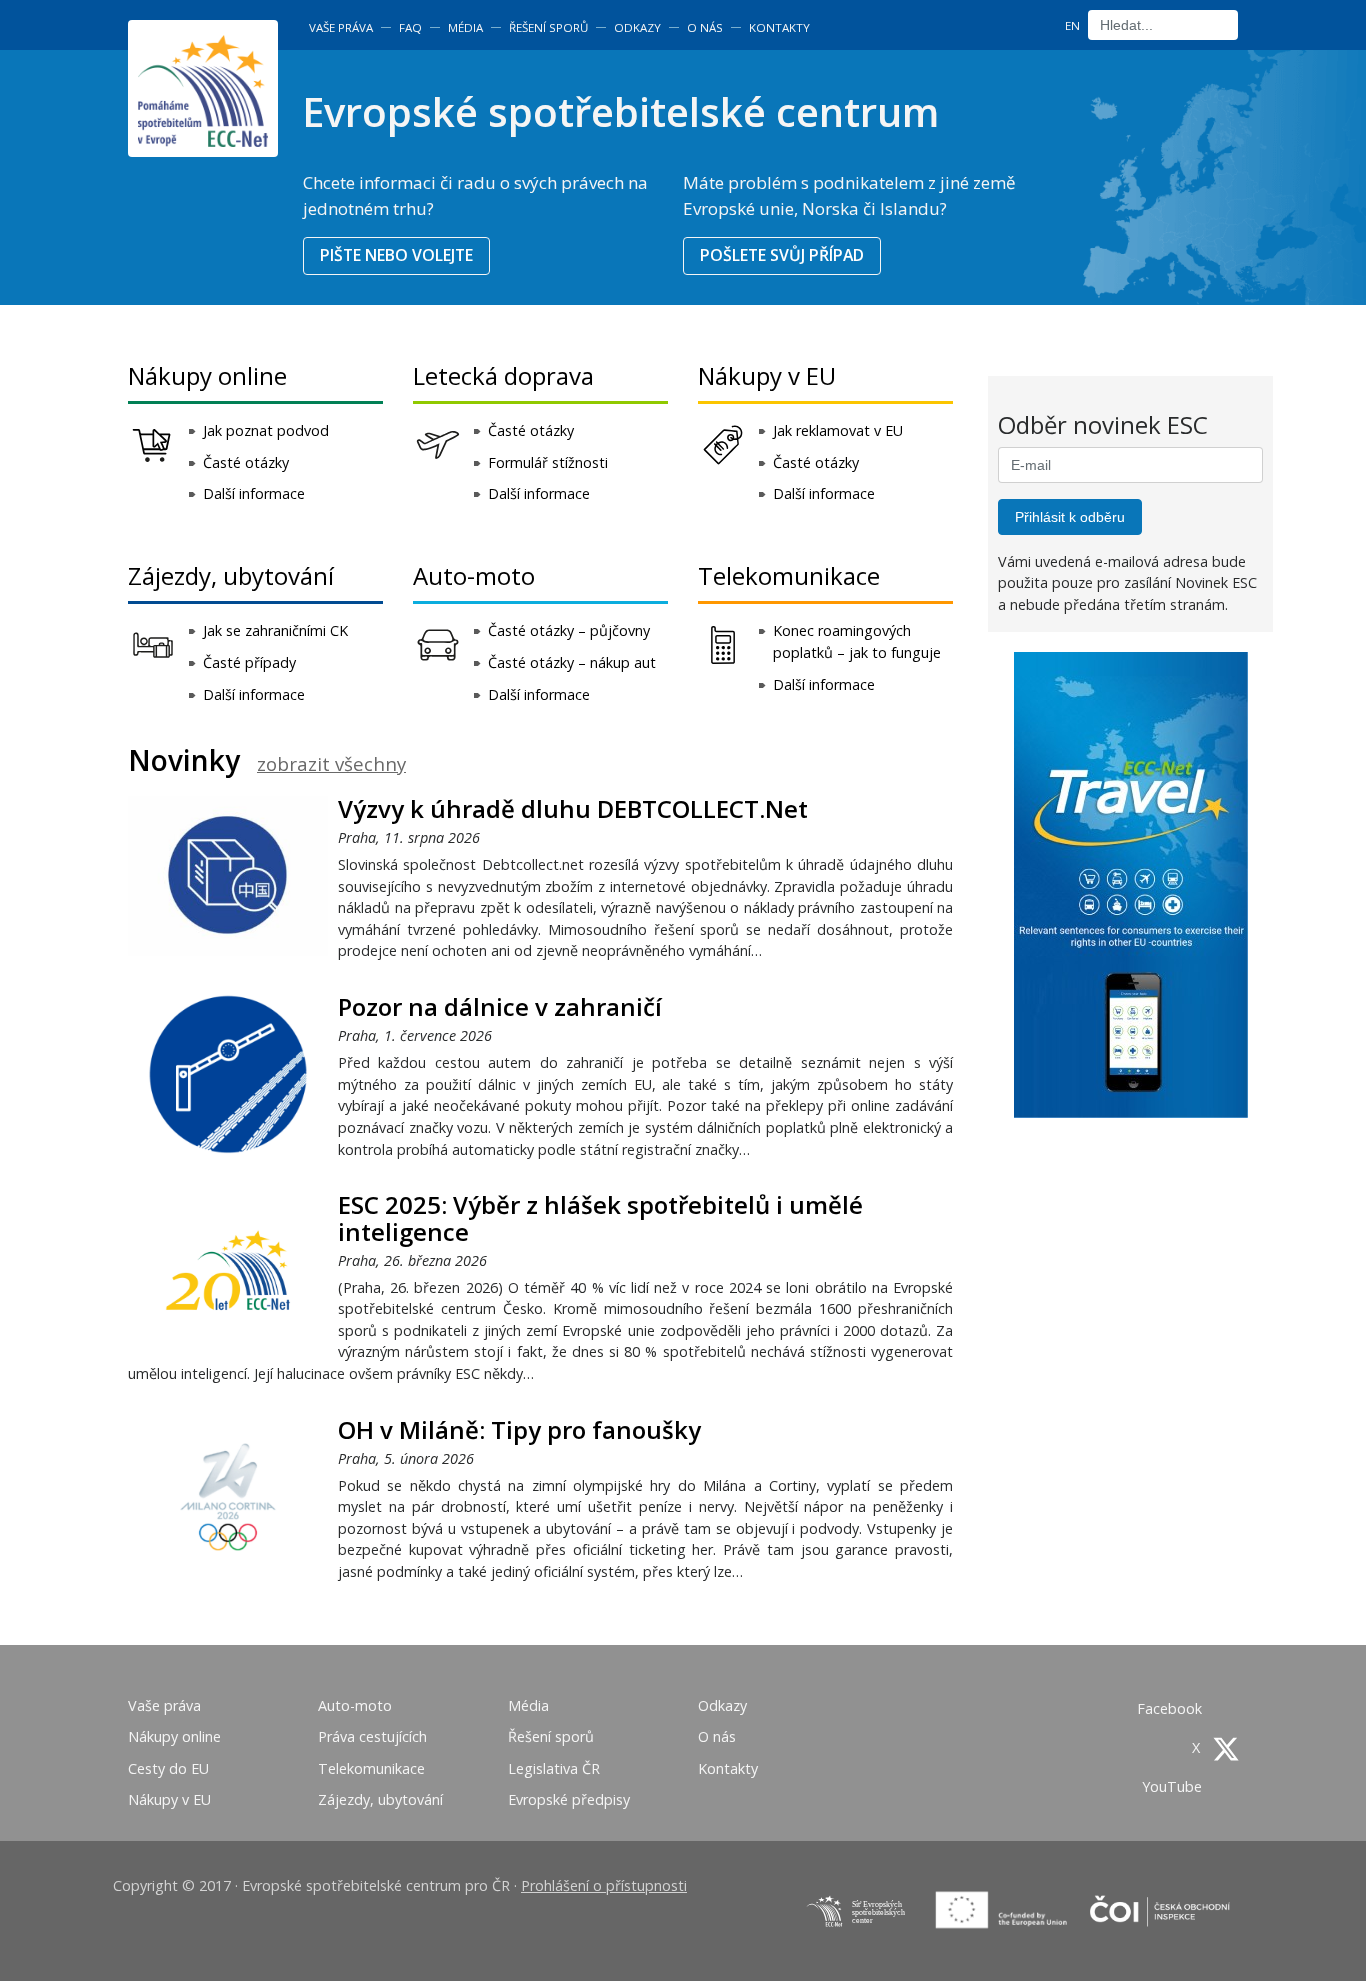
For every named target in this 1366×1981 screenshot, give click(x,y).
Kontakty (779, 27)
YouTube (1174, 1786)
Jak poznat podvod (266, 430)
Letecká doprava (503, 375)
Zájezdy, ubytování (231, 575)
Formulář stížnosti (548, 462)
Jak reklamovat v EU (838, 430)
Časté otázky (246, 462)
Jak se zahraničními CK (275, 630)
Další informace (254, 493)
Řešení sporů (548, 27)
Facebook (1171, 1708)
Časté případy (249, 662)
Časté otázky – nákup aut (572, 662)
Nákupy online (207, 375)
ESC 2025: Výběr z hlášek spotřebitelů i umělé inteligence (600, 1217)
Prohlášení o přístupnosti (604, 1885)
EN (1072, 25)
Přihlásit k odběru (1070, 517)
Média (465, 27)
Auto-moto (474, 575)
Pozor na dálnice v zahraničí (500, 1006)
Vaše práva (341, 27)
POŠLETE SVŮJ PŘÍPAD (782, 255)
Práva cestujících (372, 1736)
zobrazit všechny (331, 763)
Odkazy (637, 27)
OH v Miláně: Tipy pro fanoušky (519, 1429)
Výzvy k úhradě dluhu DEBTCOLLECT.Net (573, 808)
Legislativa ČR (554, 1768)
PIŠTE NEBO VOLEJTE (396, 255)
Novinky (184, 760)
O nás (705, 27)
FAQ (410, 27)
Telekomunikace (789, 575)
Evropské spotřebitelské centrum (620, 111)
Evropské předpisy (569, 1799)
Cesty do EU (168, 1768)
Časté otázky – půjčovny (569, 630)
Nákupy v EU (767, 375)
